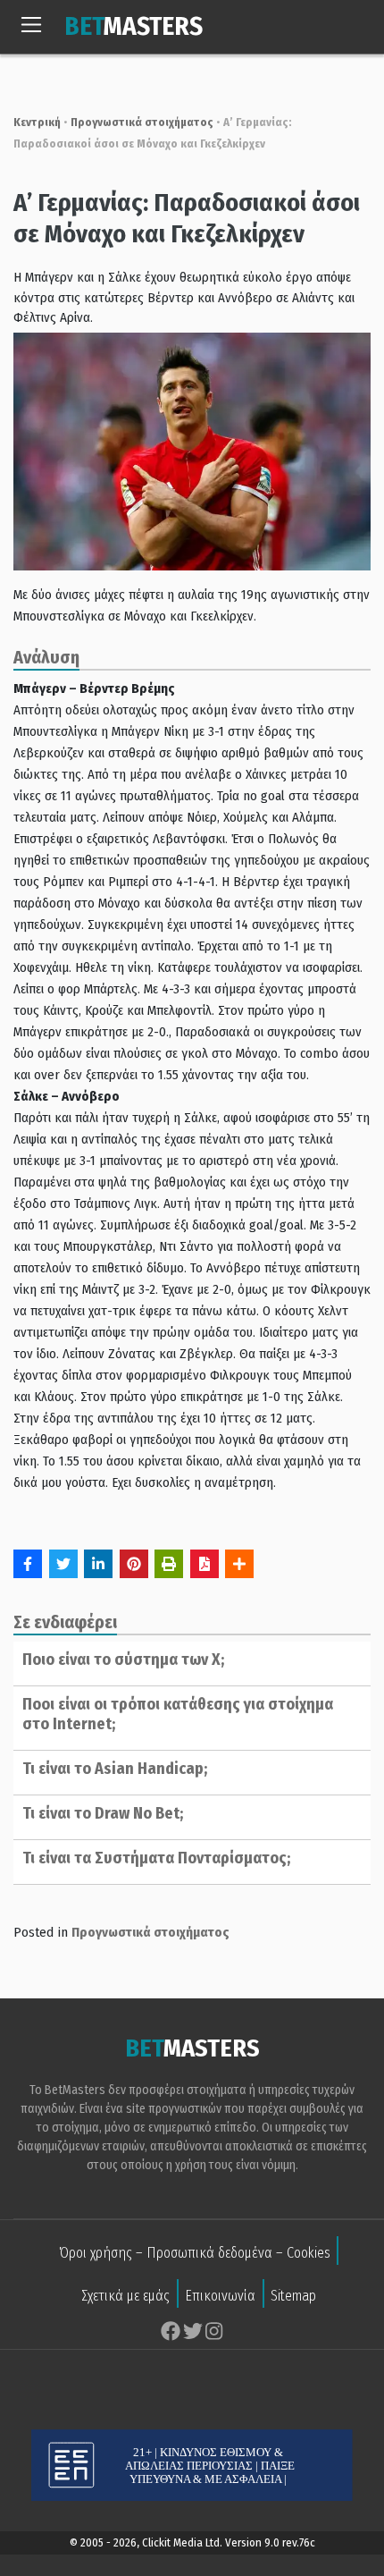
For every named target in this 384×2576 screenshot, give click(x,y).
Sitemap (293, 2296)
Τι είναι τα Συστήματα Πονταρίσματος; (156, 1858)
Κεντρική (37, 122)
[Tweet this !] (63, 1564)
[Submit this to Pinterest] (134, 1564)
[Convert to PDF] (205, 1564)
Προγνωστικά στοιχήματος (142, 122)
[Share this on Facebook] (28, 1564)
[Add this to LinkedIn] (98, 1564)
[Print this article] (169, 1564)
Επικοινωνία (220, 2296)
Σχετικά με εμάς (125, 2296)
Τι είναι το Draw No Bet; (103, 1813)
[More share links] (239, 1564)
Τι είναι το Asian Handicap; (115, 1769)
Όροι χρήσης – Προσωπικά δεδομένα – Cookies (195, 2253)
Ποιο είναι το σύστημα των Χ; (123, 1660)
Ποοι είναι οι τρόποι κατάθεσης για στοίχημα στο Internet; (178, 1714)
